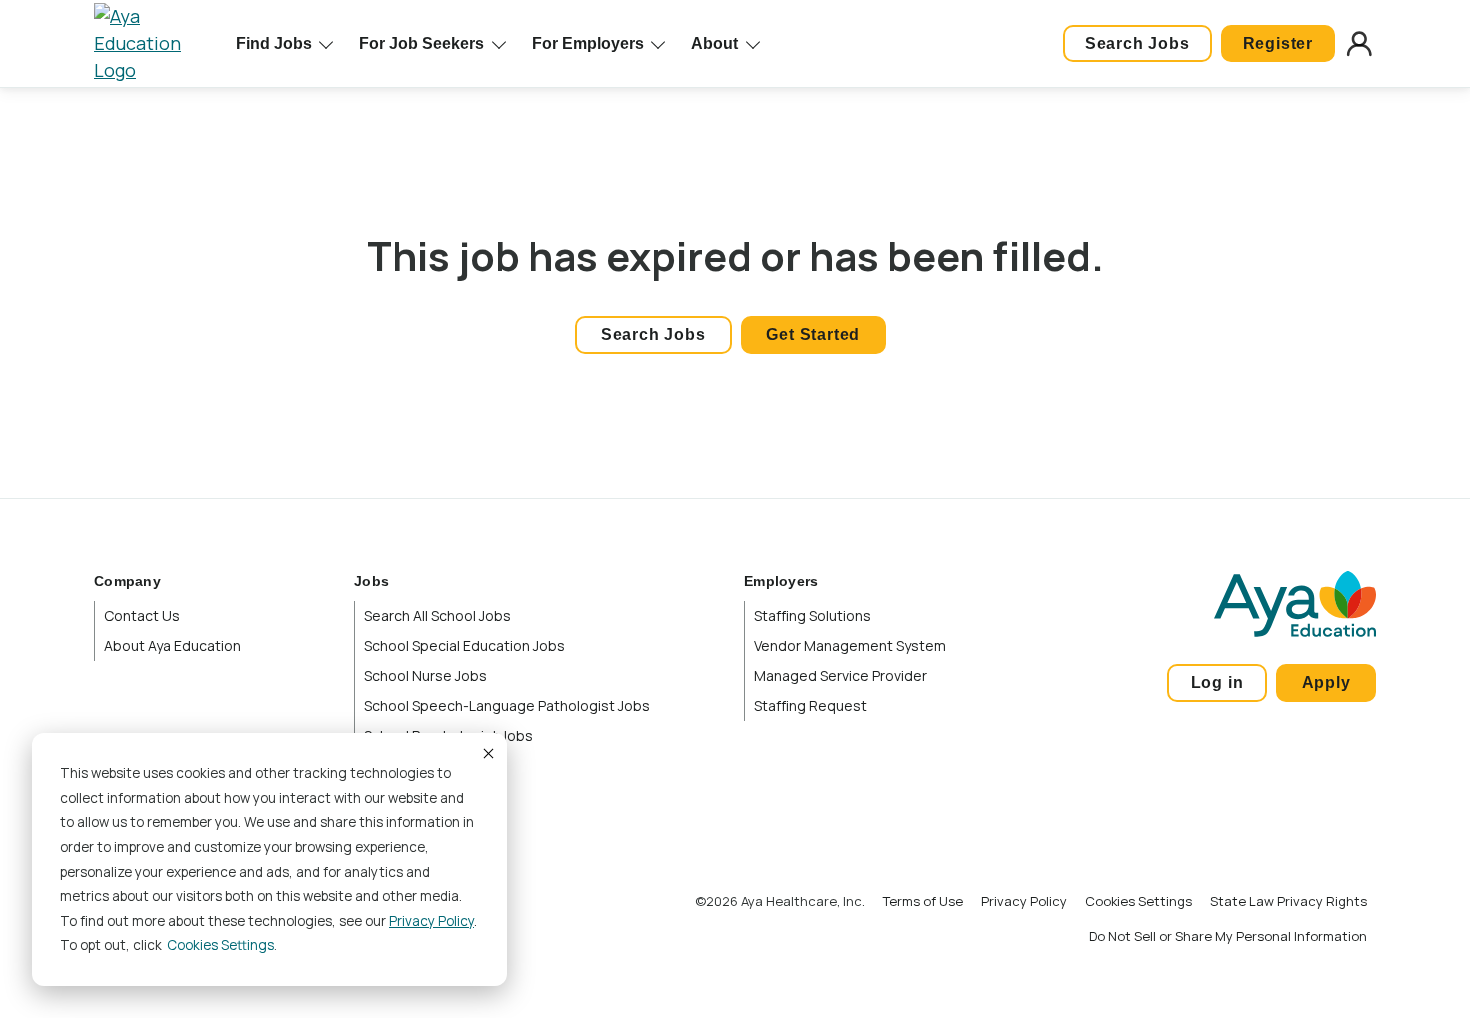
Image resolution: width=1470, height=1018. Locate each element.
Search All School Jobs (437, 615)
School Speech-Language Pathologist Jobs (507, 705)
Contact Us (142, 615)
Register (1278, 43)
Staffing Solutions (812, 615)
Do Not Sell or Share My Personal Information (1228, 936)
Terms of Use (923, 901)
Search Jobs (1137, 43)
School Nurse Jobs (425, 675)
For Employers (588, 43)
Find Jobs (274, 43)
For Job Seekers (421, 43)
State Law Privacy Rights (1288, 901)
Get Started (813, 334)
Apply (1326, 682)
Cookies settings (220, 945)
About (714, 43)
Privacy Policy (431, 921)
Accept (487, 753)
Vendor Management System (850, 645)
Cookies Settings (1138, 901)
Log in (1217, 682)
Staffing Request (810, 705)
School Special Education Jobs (464, 645)
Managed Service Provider (840, 675)
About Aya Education (172, 645)
